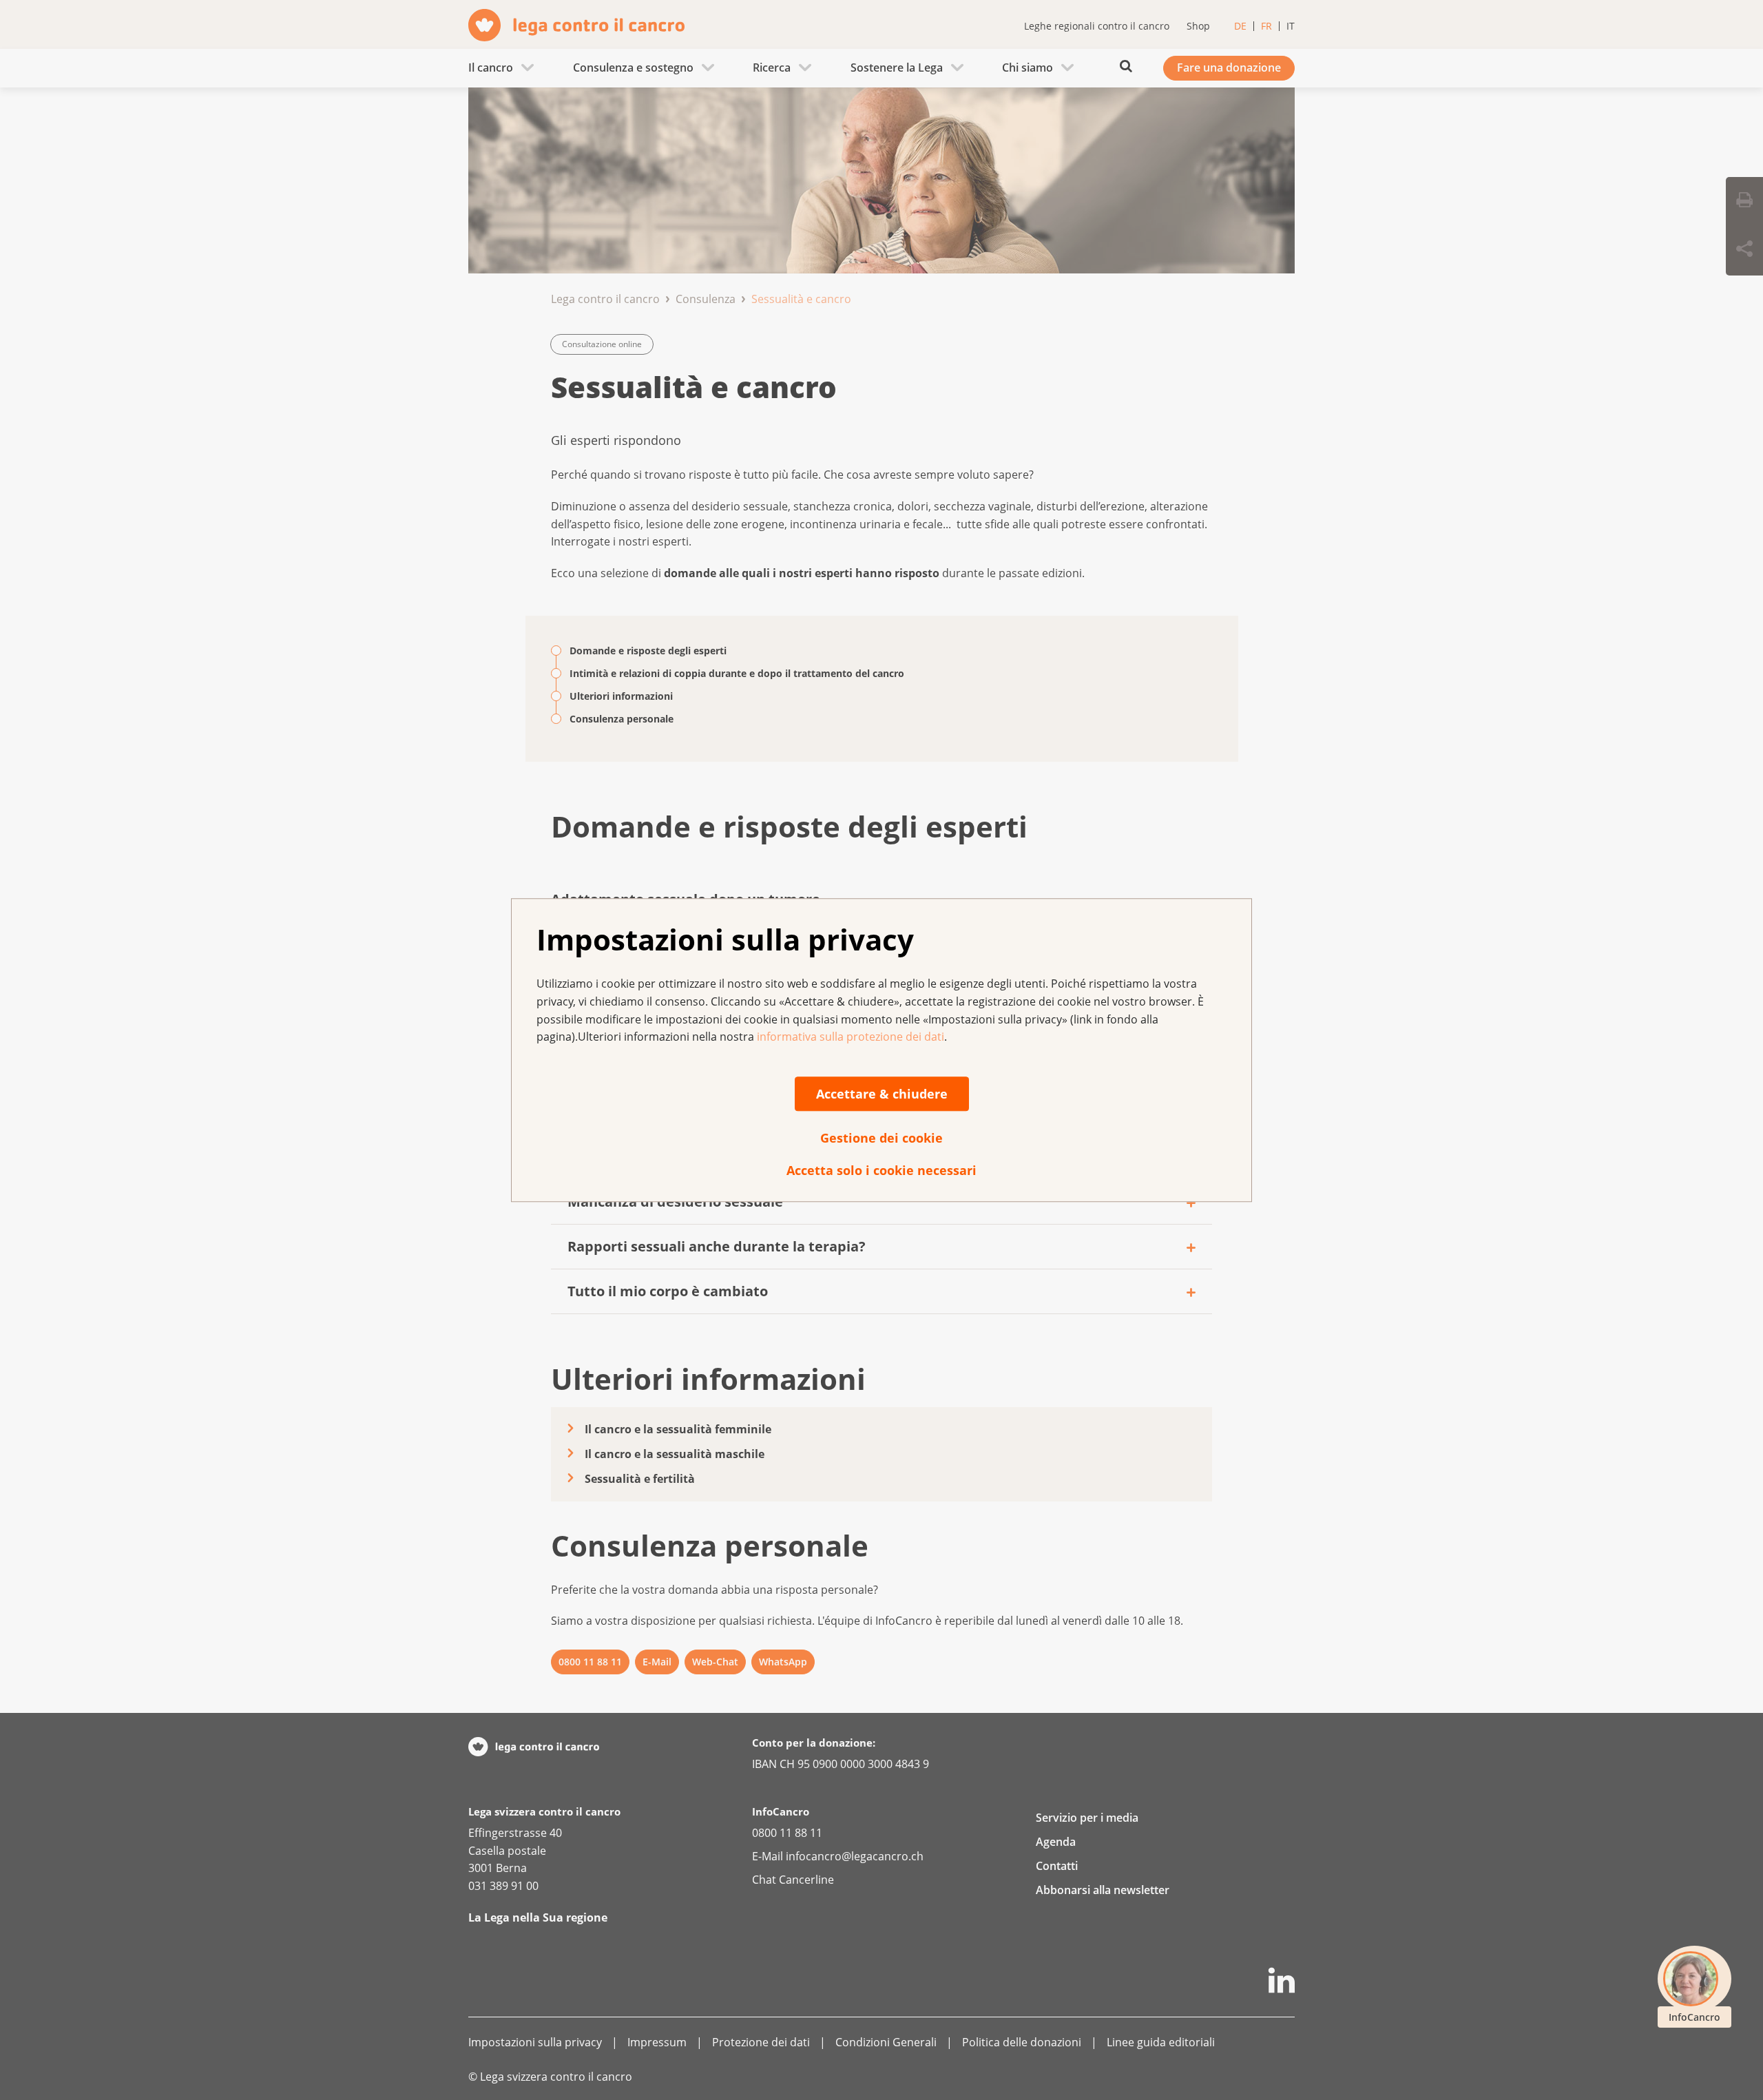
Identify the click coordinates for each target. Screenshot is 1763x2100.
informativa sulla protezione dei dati (851, 1037)
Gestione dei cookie (881, 1138)
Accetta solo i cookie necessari (881, 1170)
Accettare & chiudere (882, 1094)
